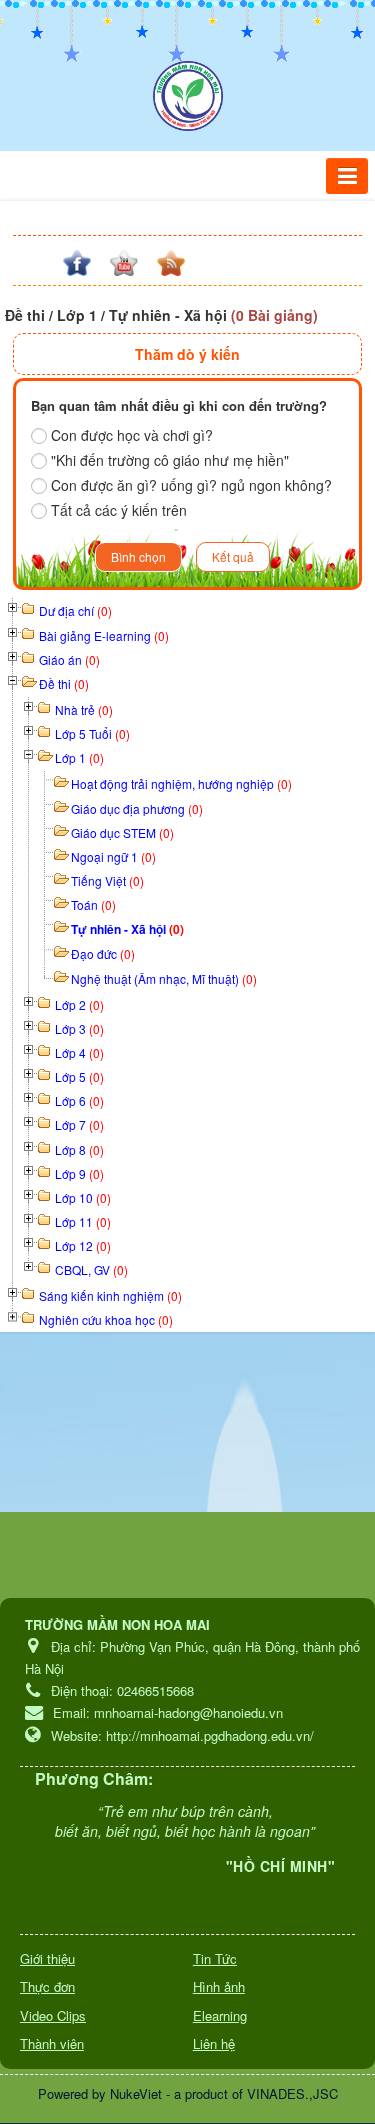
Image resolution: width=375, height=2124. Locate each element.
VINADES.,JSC (292, 2093)
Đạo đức (103, 953)
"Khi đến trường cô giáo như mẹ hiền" (170, 460)
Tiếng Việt (107, 880)
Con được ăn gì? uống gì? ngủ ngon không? (191, 485)
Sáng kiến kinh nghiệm (110, 1295)
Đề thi (64, 683)
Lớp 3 (79, 1028)
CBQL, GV (91, 1269)
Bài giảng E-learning (104, 635)
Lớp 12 (83, 1245)
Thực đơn (47, 1986)
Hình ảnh (219, 1986)
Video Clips (53, 2015)
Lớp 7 (79, 1124)
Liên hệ (214, 2043)
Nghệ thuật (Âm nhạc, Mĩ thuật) (164, 978)
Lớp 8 (79, 1149)
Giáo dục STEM (122, 832)
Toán (93, 904)
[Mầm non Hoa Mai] (188, 96)
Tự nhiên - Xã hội (127, 929)
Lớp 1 (79, 757)
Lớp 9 (79, 1173)
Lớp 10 (83, 1197)
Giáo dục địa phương (137, 808)
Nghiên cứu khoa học (106, 1319)
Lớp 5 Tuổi (92, 733)
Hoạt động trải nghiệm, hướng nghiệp (181, 783)
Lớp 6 (79, 1100)
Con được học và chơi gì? (132, 435)
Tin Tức (215, 1958)
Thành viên (52, 2043)
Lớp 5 (79, 1076)
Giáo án (69, 659)
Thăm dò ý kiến (187, 354)
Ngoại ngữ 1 (113, 856)
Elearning (220, 2015)
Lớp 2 (79, 1004)
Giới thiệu (47, 1958)
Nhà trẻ (84, 709)
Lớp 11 (83, 1221)
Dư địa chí (75, 610)
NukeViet (136, 2093)
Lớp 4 (79, 1052)
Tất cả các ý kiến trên (119, 510)
